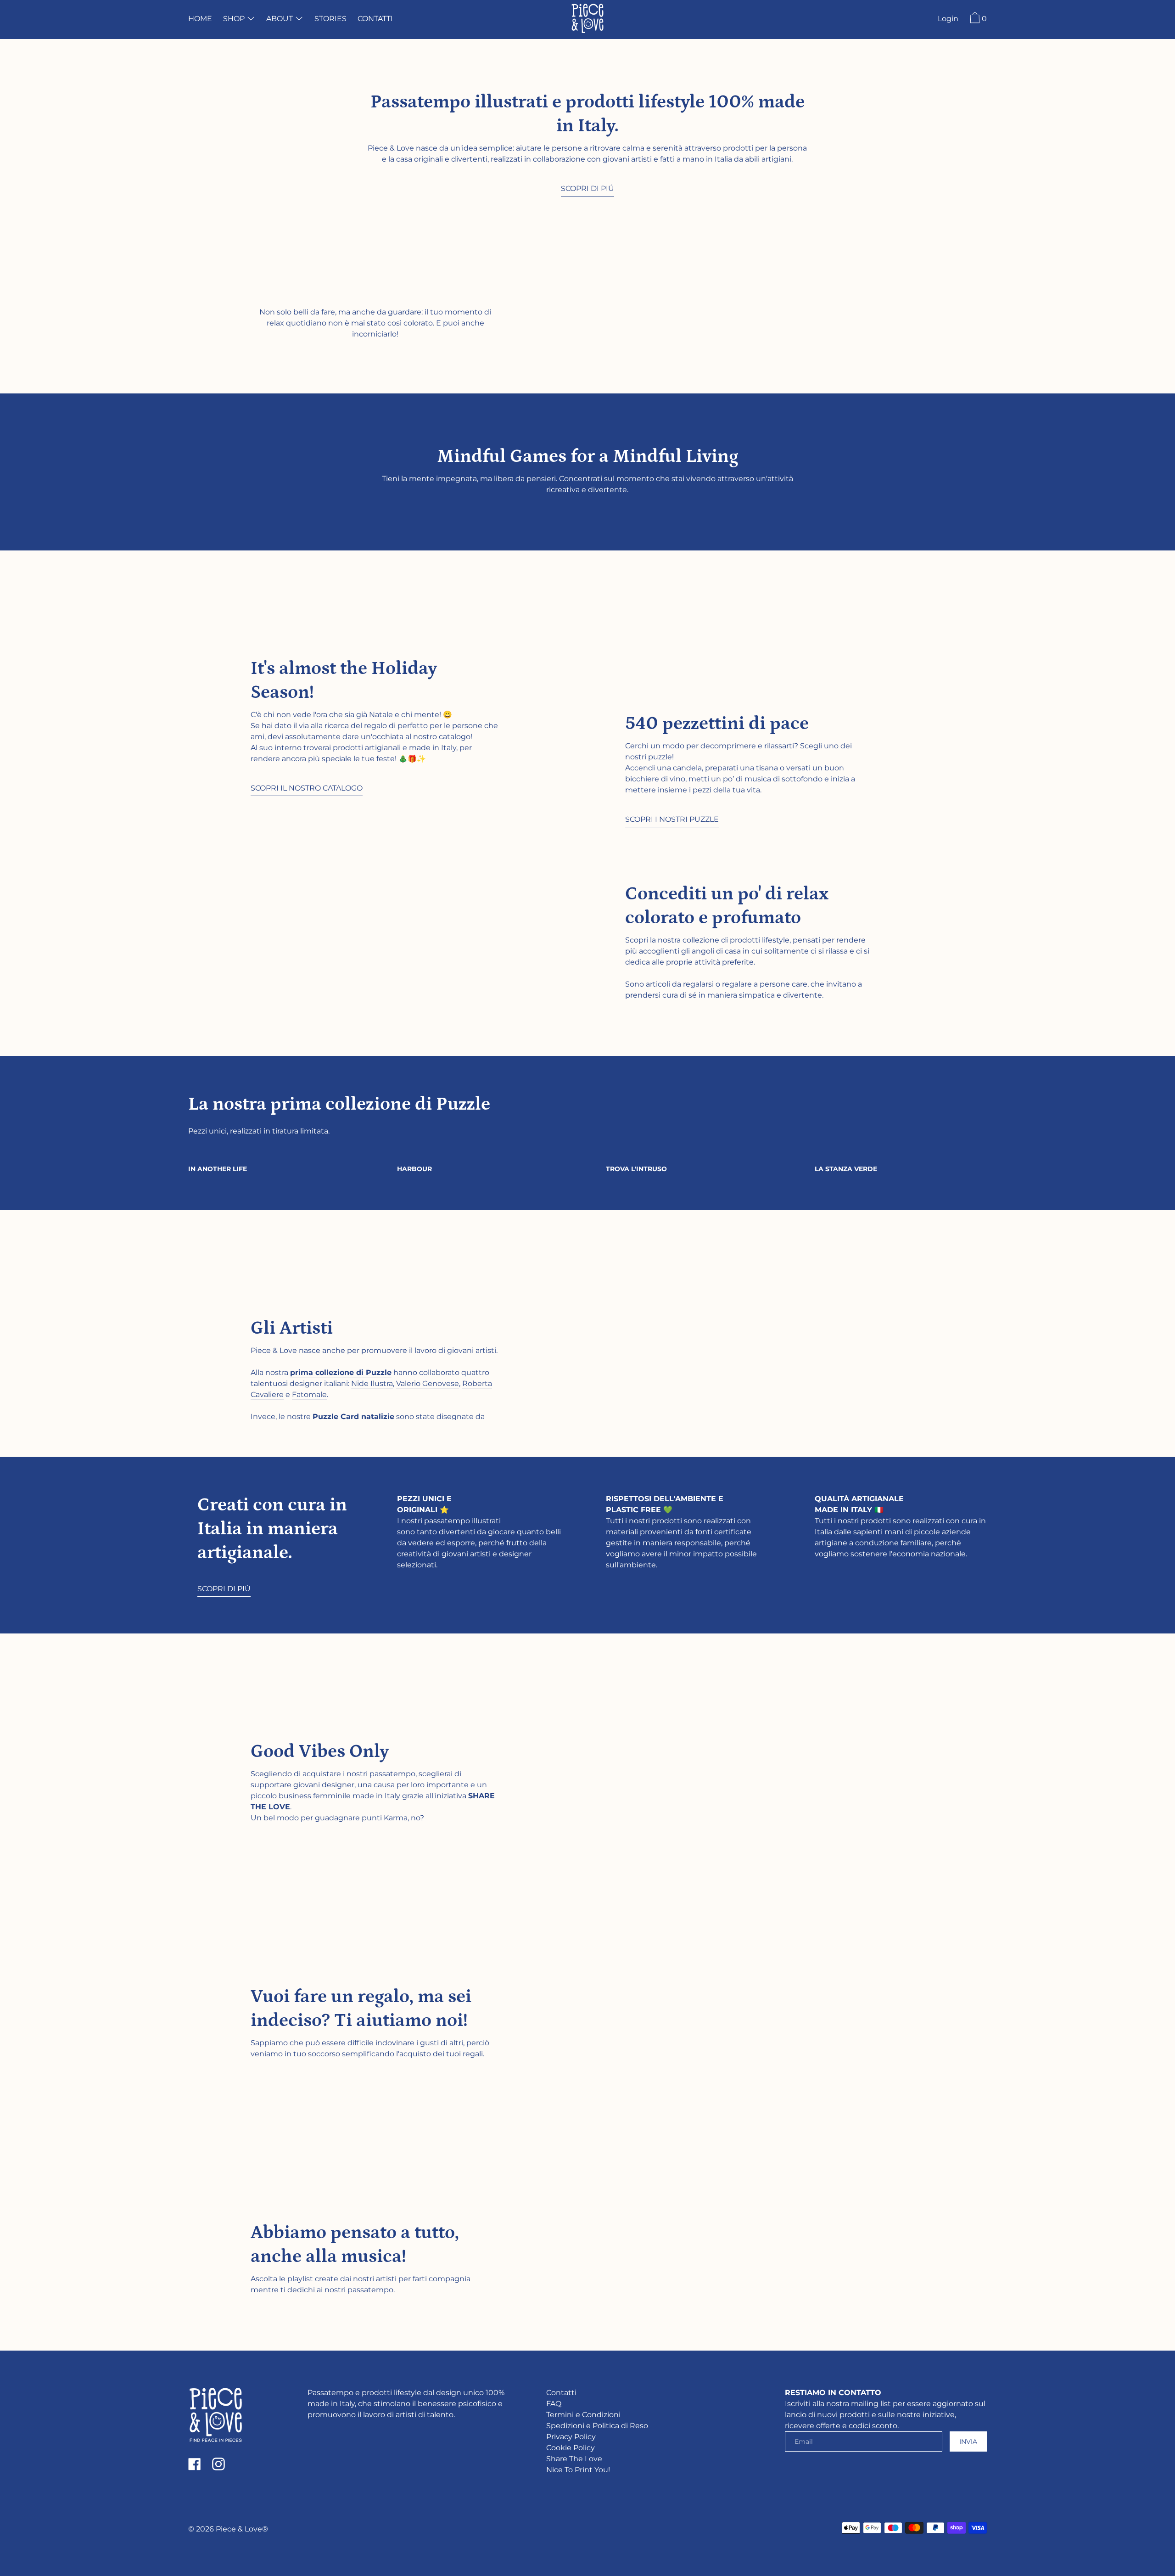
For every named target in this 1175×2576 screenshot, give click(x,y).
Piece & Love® (242, 2529)
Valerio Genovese (428, 1383)
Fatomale (309, 1395)
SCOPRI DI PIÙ (224, 1589)
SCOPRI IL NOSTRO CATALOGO (307, 788)
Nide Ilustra (372, 1383)
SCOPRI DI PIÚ (587, 188)
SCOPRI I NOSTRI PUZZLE (672, 819)
